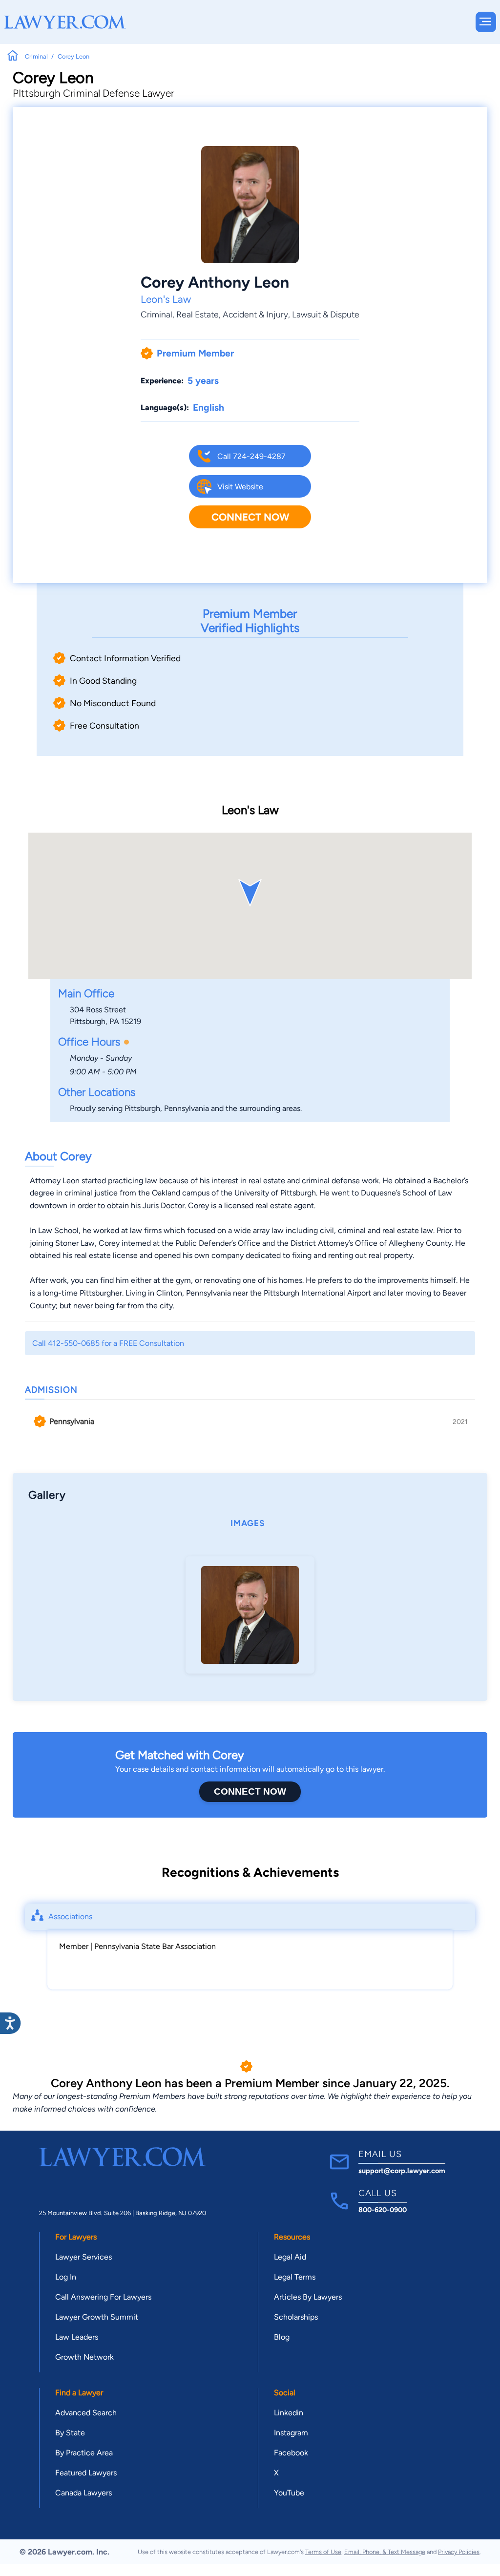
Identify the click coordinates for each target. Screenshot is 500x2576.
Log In (66, 2277)
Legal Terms (295, 2277)
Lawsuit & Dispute (326, 314)
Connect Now (250, 517)
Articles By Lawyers (308, 2297)
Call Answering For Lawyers (103, 2297)
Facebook (291, 2453)
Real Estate (198, 314)
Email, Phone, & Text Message (385, 2552)
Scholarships (296, 2317)
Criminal (156, 314)
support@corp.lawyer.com (402, 2171)
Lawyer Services (83, 2257)
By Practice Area (84, 2453)
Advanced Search (86, 2413)
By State (70, 2433)
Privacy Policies (459, 2552)
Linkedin (289, 2413)
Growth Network (84, 2357)
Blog (282, 2337)
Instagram (291, 2433)
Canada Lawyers (83, 2493)
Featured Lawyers (86, 2473)
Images (248, 1523)
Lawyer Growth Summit (97, 2317)
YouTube (289, 2493)
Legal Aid (290, 2257)
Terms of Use (323, 2552)
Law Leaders (77, 2337)
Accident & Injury (255, 314)
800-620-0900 (383, 2210)
